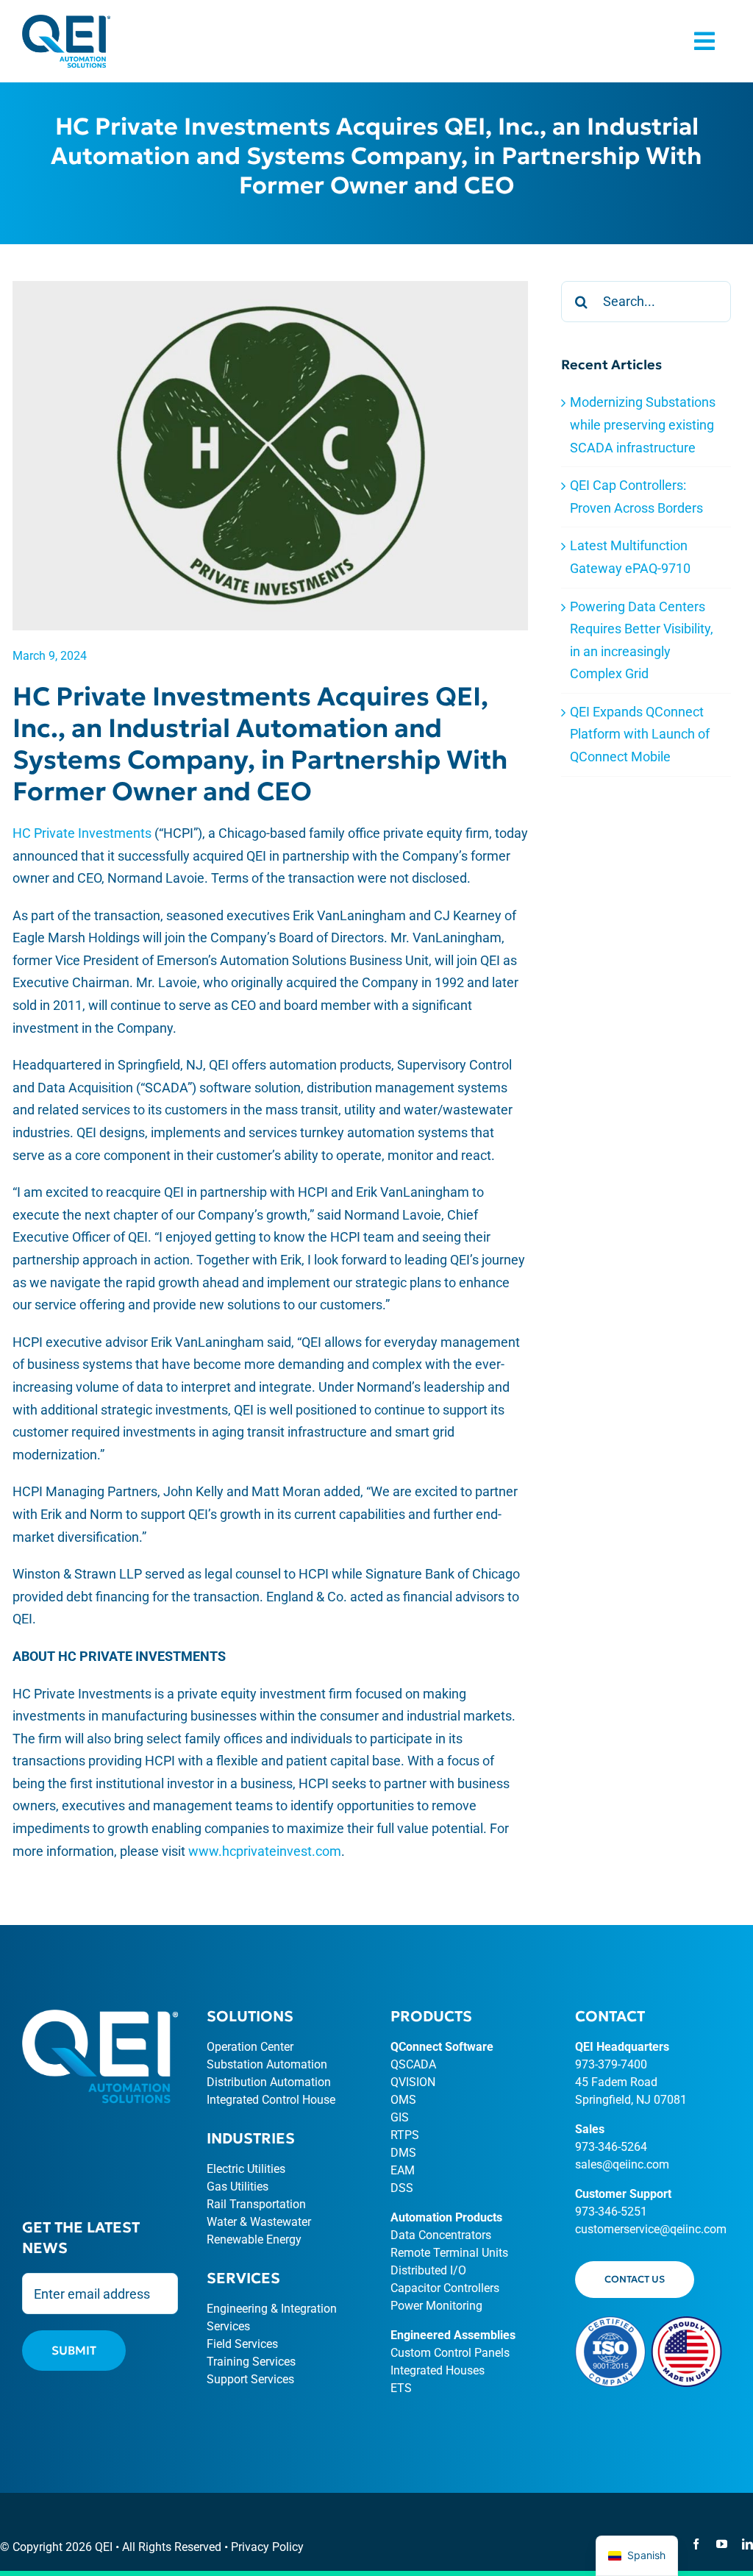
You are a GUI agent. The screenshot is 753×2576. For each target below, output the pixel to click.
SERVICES (243, 2278)
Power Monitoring (436, 2306)
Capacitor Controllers (445, 2288)
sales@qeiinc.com (622, 2164)
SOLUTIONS (250, 2016)
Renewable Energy (254, 2239)
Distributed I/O (428, 2270)
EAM (403, 2170)
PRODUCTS (431, 2016)
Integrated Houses (438, 2370)
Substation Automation (267, 2064)
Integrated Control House (271, 2100)
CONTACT (610, 2016)
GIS (400, 2117)
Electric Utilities (246, 2169)
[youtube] (722, 2544)
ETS (401, 2388)
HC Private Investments (82, 833)
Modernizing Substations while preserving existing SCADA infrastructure (643, 424)
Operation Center (250, 2047)
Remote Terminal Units (449, 2253)
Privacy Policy (267, 2547)
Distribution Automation (269, 2082)
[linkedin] (747, 2544)
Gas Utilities (238, 2187)
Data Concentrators (441, 2235)
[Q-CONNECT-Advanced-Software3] (66, 21)
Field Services (242, 2344)
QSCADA (413, 2064)
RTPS (405, 2135)
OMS (403, 2100)
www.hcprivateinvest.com (265, 1851)
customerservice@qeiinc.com (651, 2229)
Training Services (251, 2362)
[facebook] (696, 2544)
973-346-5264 (611, 2147)
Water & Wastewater (259, 2222)
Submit (74, 2350)
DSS (402, 2188)
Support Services (250, 2379)
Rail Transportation (256, 2204)
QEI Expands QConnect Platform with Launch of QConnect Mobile (640, 734)
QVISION (413, 2082)
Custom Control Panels (450, 2353)
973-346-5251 (611, 2212)
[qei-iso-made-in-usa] (649, 2323)
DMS (403, 2153)
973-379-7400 (611, 2064)
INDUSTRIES (251, 2138)
